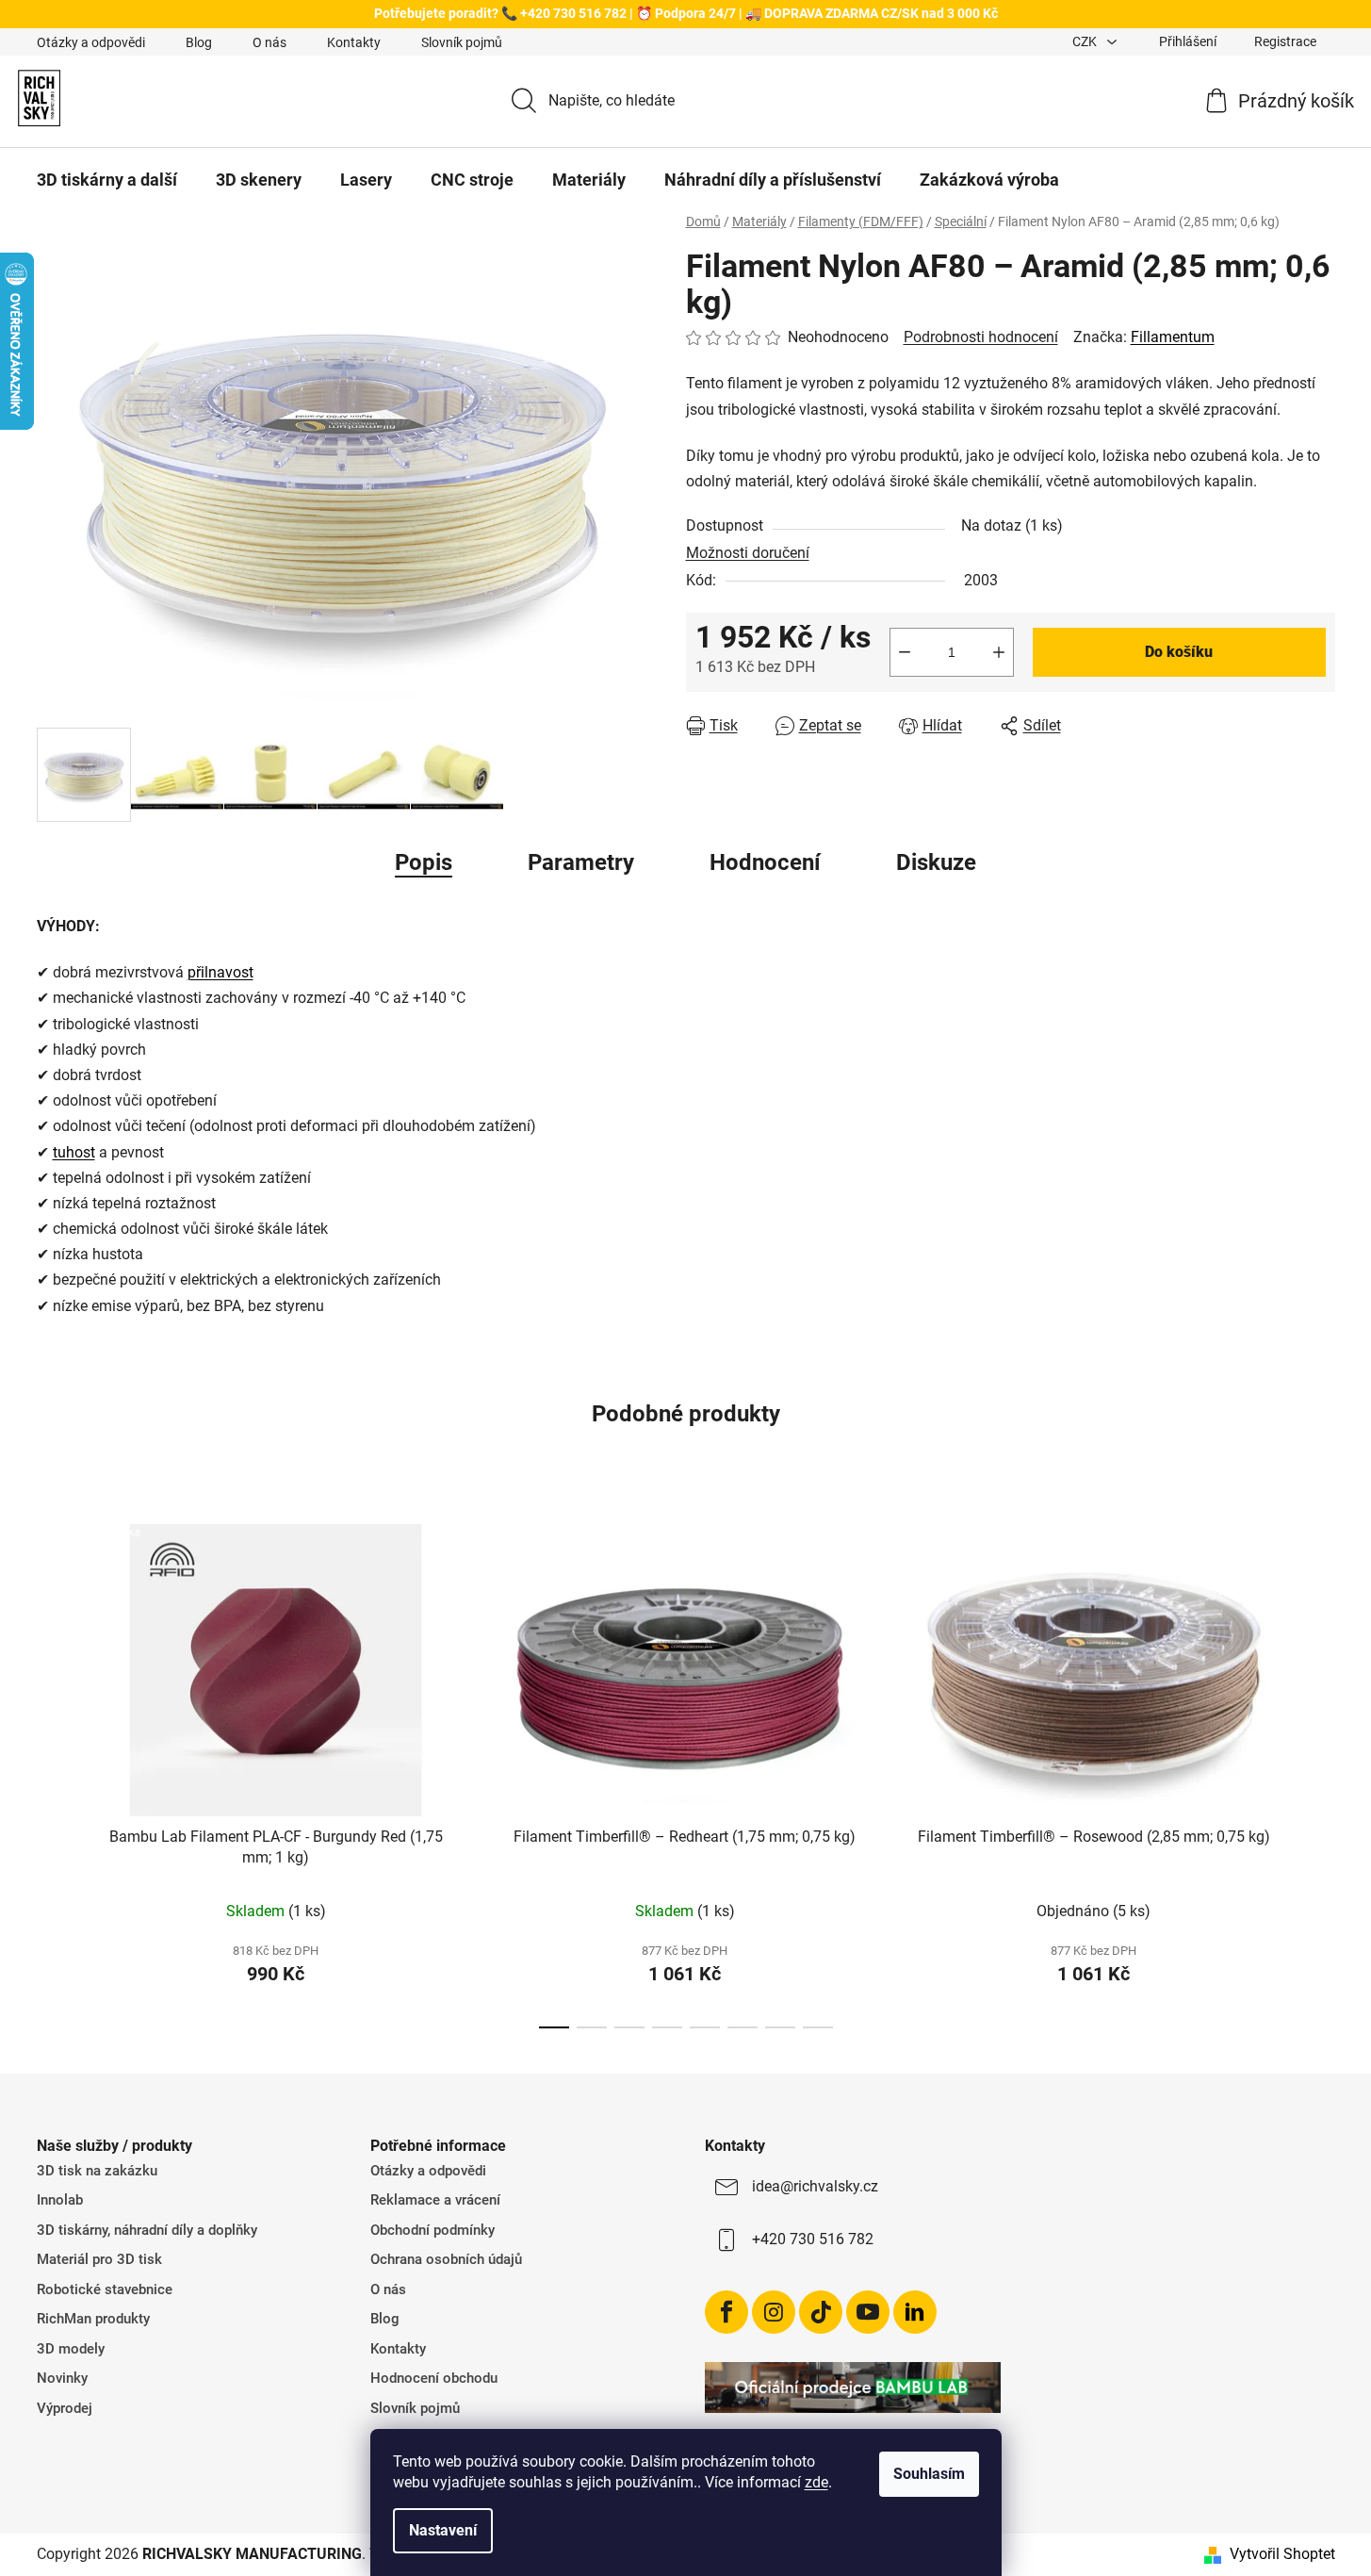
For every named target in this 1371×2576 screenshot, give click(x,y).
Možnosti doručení (748, 553)
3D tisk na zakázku (97, 2171)
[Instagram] (774, 2312)
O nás (269, 42)
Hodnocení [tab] (765, 862)
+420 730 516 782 (813, 2239)
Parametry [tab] (581, 862)
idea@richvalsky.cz (815, 2186)
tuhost (74, 1152)
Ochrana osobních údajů (446, 2259)
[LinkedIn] (915, 2312)
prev (52, 1771)
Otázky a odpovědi (91, 42)
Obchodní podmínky (433, 2230)
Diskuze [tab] (936, 862)
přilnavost (220, 972)
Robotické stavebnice (105, 2289)
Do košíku (1179, 652)
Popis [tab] (424, 862)
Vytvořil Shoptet (1282, 2554)
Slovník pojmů (462, 42)
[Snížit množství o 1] (905, 652)
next (1320, 1771)
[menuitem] (107, 180)
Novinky (62, 2378)
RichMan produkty (93, 2319)
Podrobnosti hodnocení (981, 337)
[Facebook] (726, 2312)
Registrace (1285, 41)
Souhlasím (929, 2474)
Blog (199, 42)
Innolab (60, 2200)
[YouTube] (868, 2312)
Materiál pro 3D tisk (99, 2259)
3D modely (71, 2349)
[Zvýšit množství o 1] (999, 652)
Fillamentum (1173, 337)
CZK (1086, 41)
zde (816, 2482)
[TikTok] (821, 2312)
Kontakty (354, 42)
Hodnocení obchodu (434, 2378)
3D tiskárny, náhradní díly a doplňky (147, 2230)
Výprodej (65, 2408)
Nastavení (443, 2530)
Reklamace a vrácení (435, 2200)
